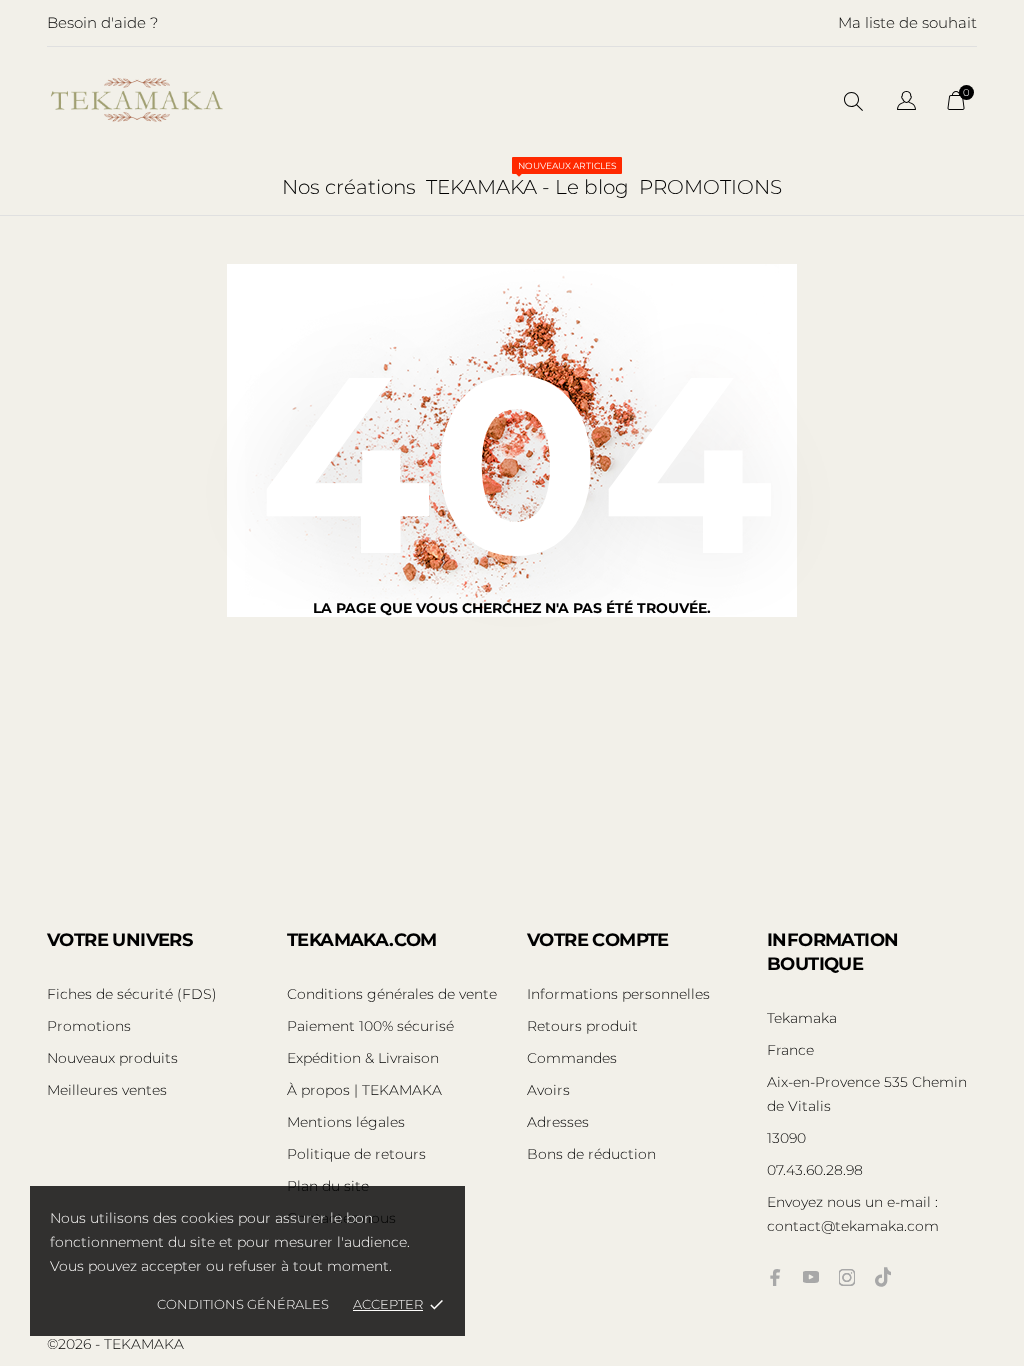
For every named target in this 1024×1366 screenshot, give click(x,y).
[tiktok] (883, 1277)
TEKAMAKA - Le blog (527, 179)
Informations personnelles (618, 994)
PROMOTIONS (710, 187)
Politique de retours (356, 1154)
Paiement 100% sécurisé (370, 1026)
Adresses (558, 1122)
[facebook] (775, 1277)
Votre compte (598, 940)
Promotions (89, 1026)
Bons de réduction (591, 1154)
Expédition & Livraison (363, 1058)
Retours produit (582, 1026)
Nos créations (349, 187)
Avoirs (548, 1090)
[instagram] (847, 1277)
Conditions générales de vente (392, 994)
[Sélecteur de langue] (906, 103)
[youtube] (811, 1277)
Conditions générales (243, 1304)
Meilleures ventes (107, 1090)
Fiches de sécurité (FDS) (132, 994)
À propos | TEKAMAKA (364, 1090)
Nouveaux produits (112, 1058)
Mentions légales (346, 1122)
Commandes (572, 1058)
